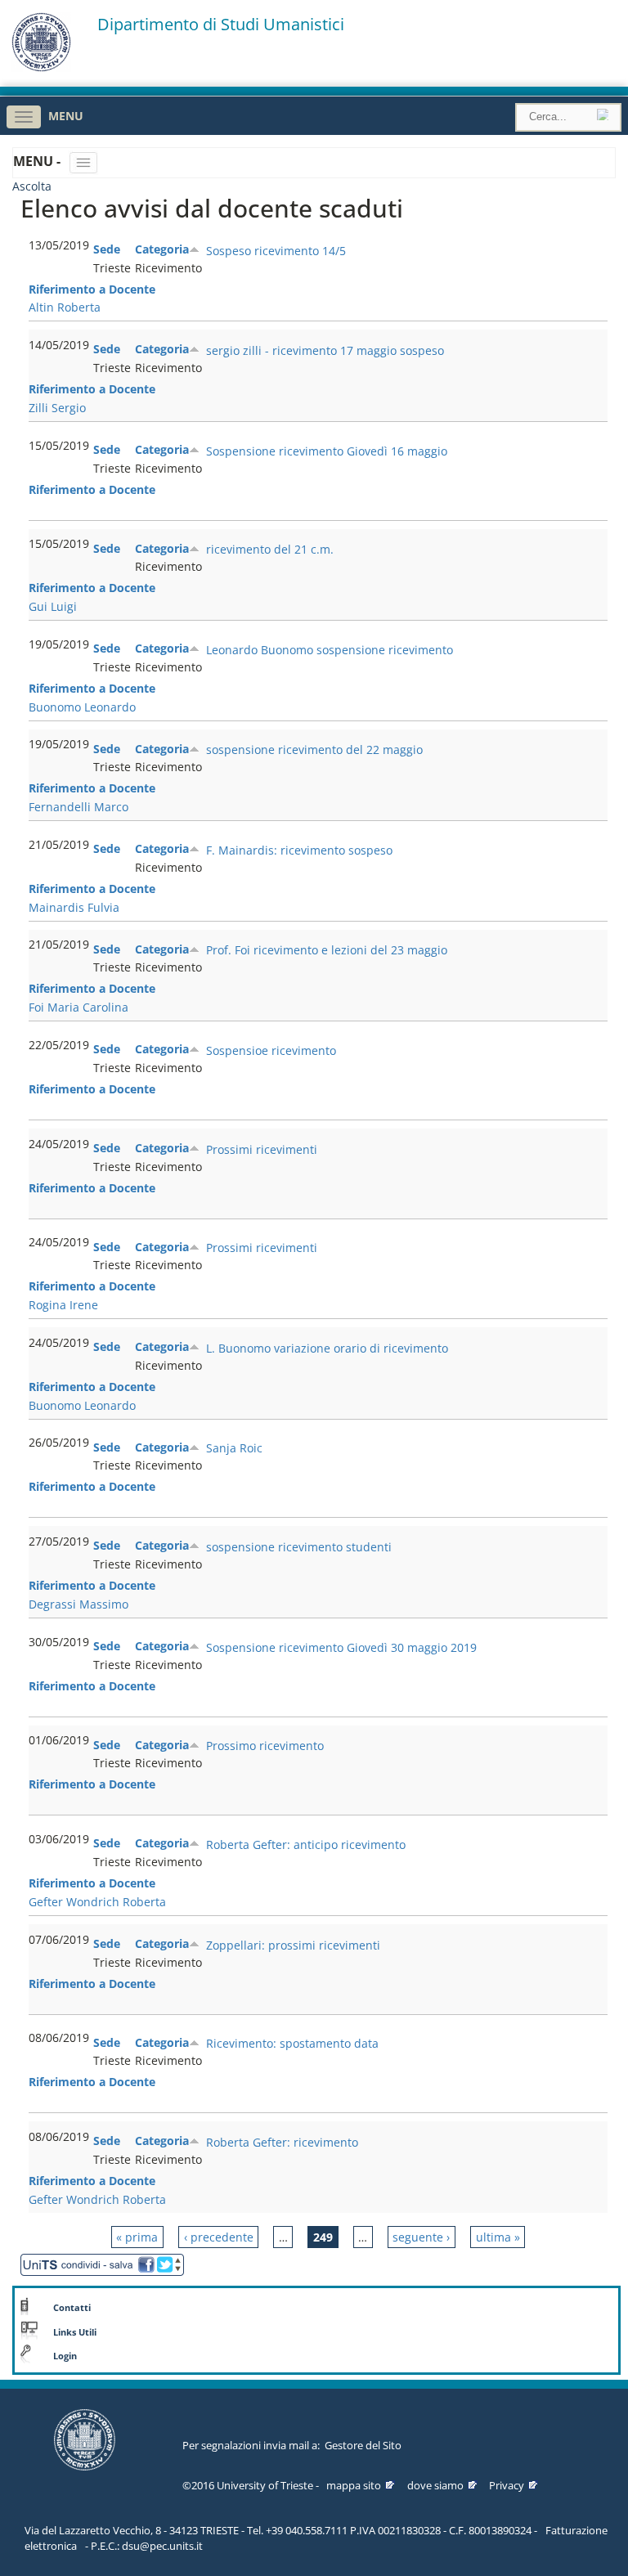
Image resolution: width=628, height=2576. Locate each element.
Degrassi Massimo (78, 1604)
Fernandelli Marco (78, 807)
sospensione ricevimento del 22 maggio (314, 749)
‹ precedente (219, 2237)
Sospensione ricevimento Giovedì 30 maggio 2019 (341, 1647)
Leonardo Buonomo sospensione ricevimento (330, 650)
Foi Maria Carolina (78, 1007)
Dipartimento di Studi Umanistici (221, 25)
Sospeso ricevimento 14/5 (276, 251)
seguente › (421, 2237)
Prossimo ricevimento (265, 1746)
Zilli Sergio (57, 408)
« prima (137, 2237)
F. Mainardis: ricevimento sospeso (299, 850)
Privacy (507, 2485)
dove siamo (435, 2485)
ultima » (498, 2237)
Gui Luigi (53, 606)
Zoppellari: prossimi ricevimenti (293, 1945)
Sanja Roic (234, 1448)
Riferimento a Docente (92, 289)
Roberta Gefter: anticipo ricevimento (306, 1844)
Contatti (72, 2308)
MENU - (38, 161)
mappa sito (354, 2485)
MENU (66, 116)
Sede (107, 249)
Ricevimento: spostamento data (292, 2043)
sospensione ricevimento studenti (299, 1547)
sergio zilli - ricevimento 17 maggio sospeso (325, 350)
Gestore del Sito (363, 2445)
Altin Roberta (65, 307)
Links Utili (75, 2332)
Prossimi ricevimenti (262, 1149)
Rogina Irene (63, 1305)
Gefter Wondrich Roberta (97, 1902)
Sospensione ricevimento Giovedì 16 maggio (327, 451)
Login (65, 2356)
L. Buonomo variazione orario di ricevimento (327, 1348)
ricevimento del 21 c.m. (270, 549)
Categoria (162, 249)
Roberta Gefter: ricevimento (282, 2142)
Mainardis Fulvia (74, 907)
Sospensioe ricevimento (271, 1050)
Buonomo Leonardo (82, 707)
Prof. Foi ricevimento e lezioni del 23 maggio (327, 950)
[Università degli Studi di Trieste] (41, 67)
